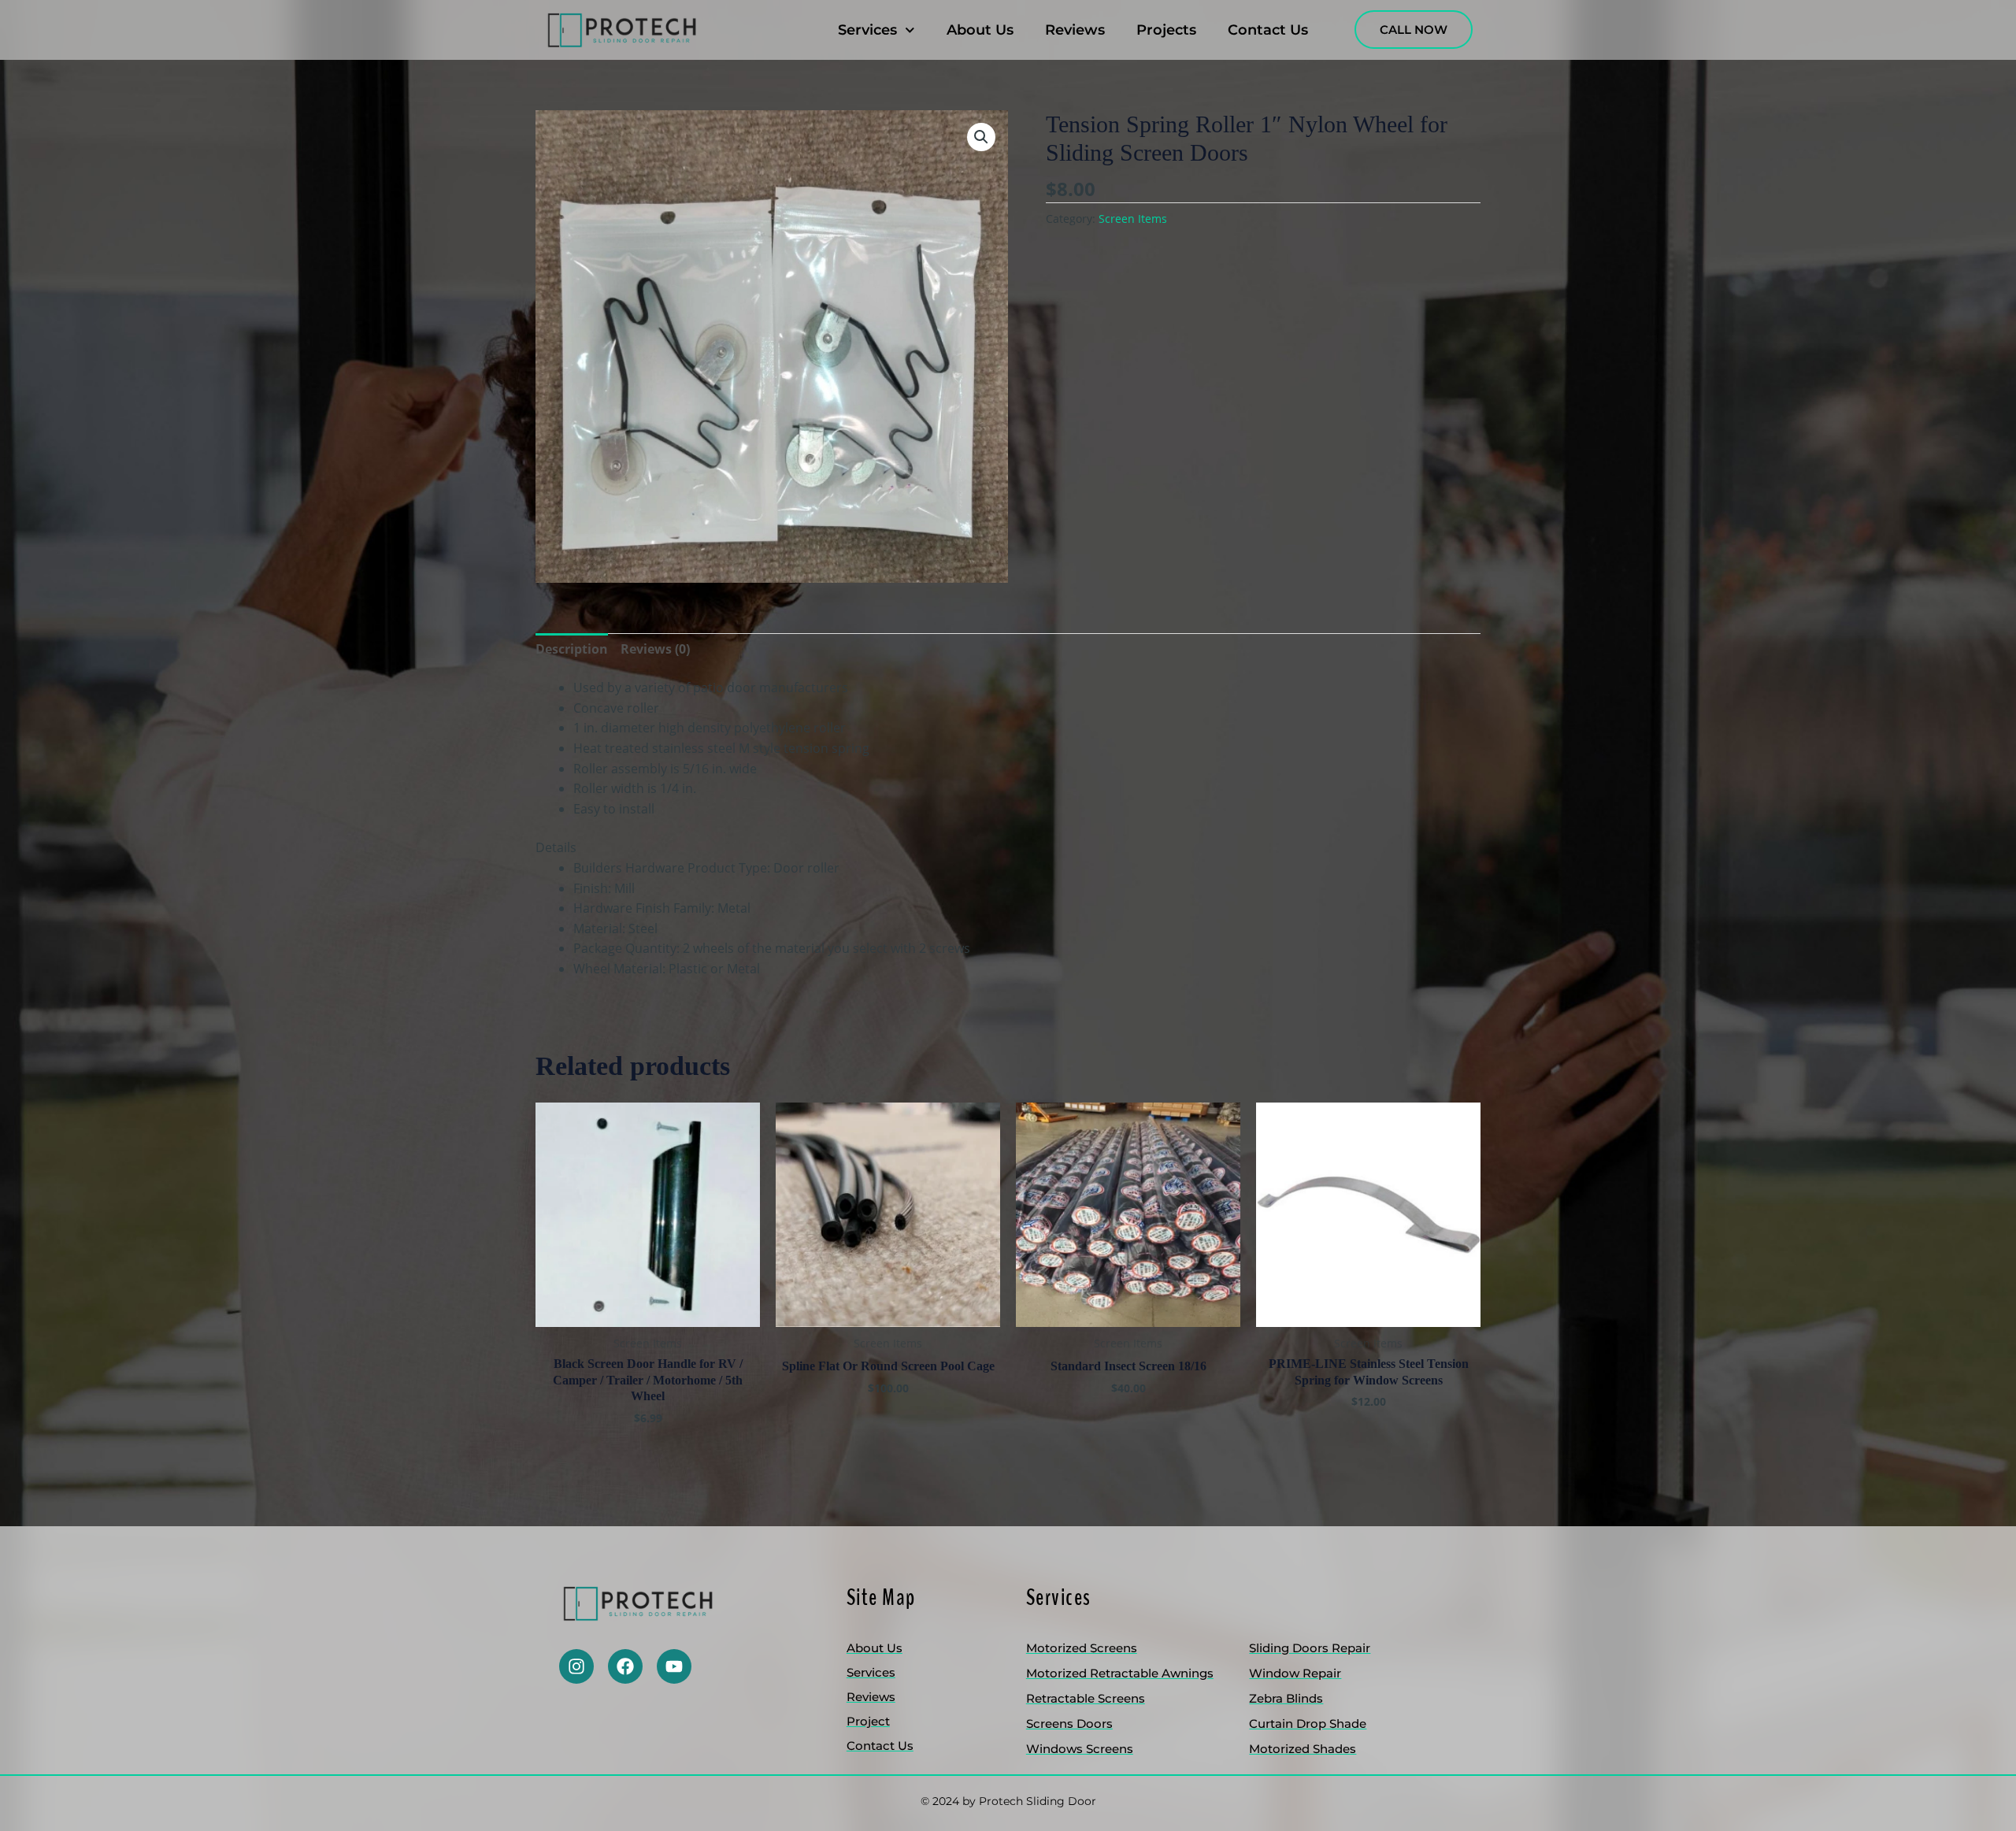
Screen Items (1133, 219)
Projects (1166, 30)
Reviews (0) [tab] (655, 649)
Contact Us (1268, 30)
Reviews (1075, 30)
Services (867, 30)
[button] (981, 137)
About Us (980, 30)
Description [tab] (572, 649)
